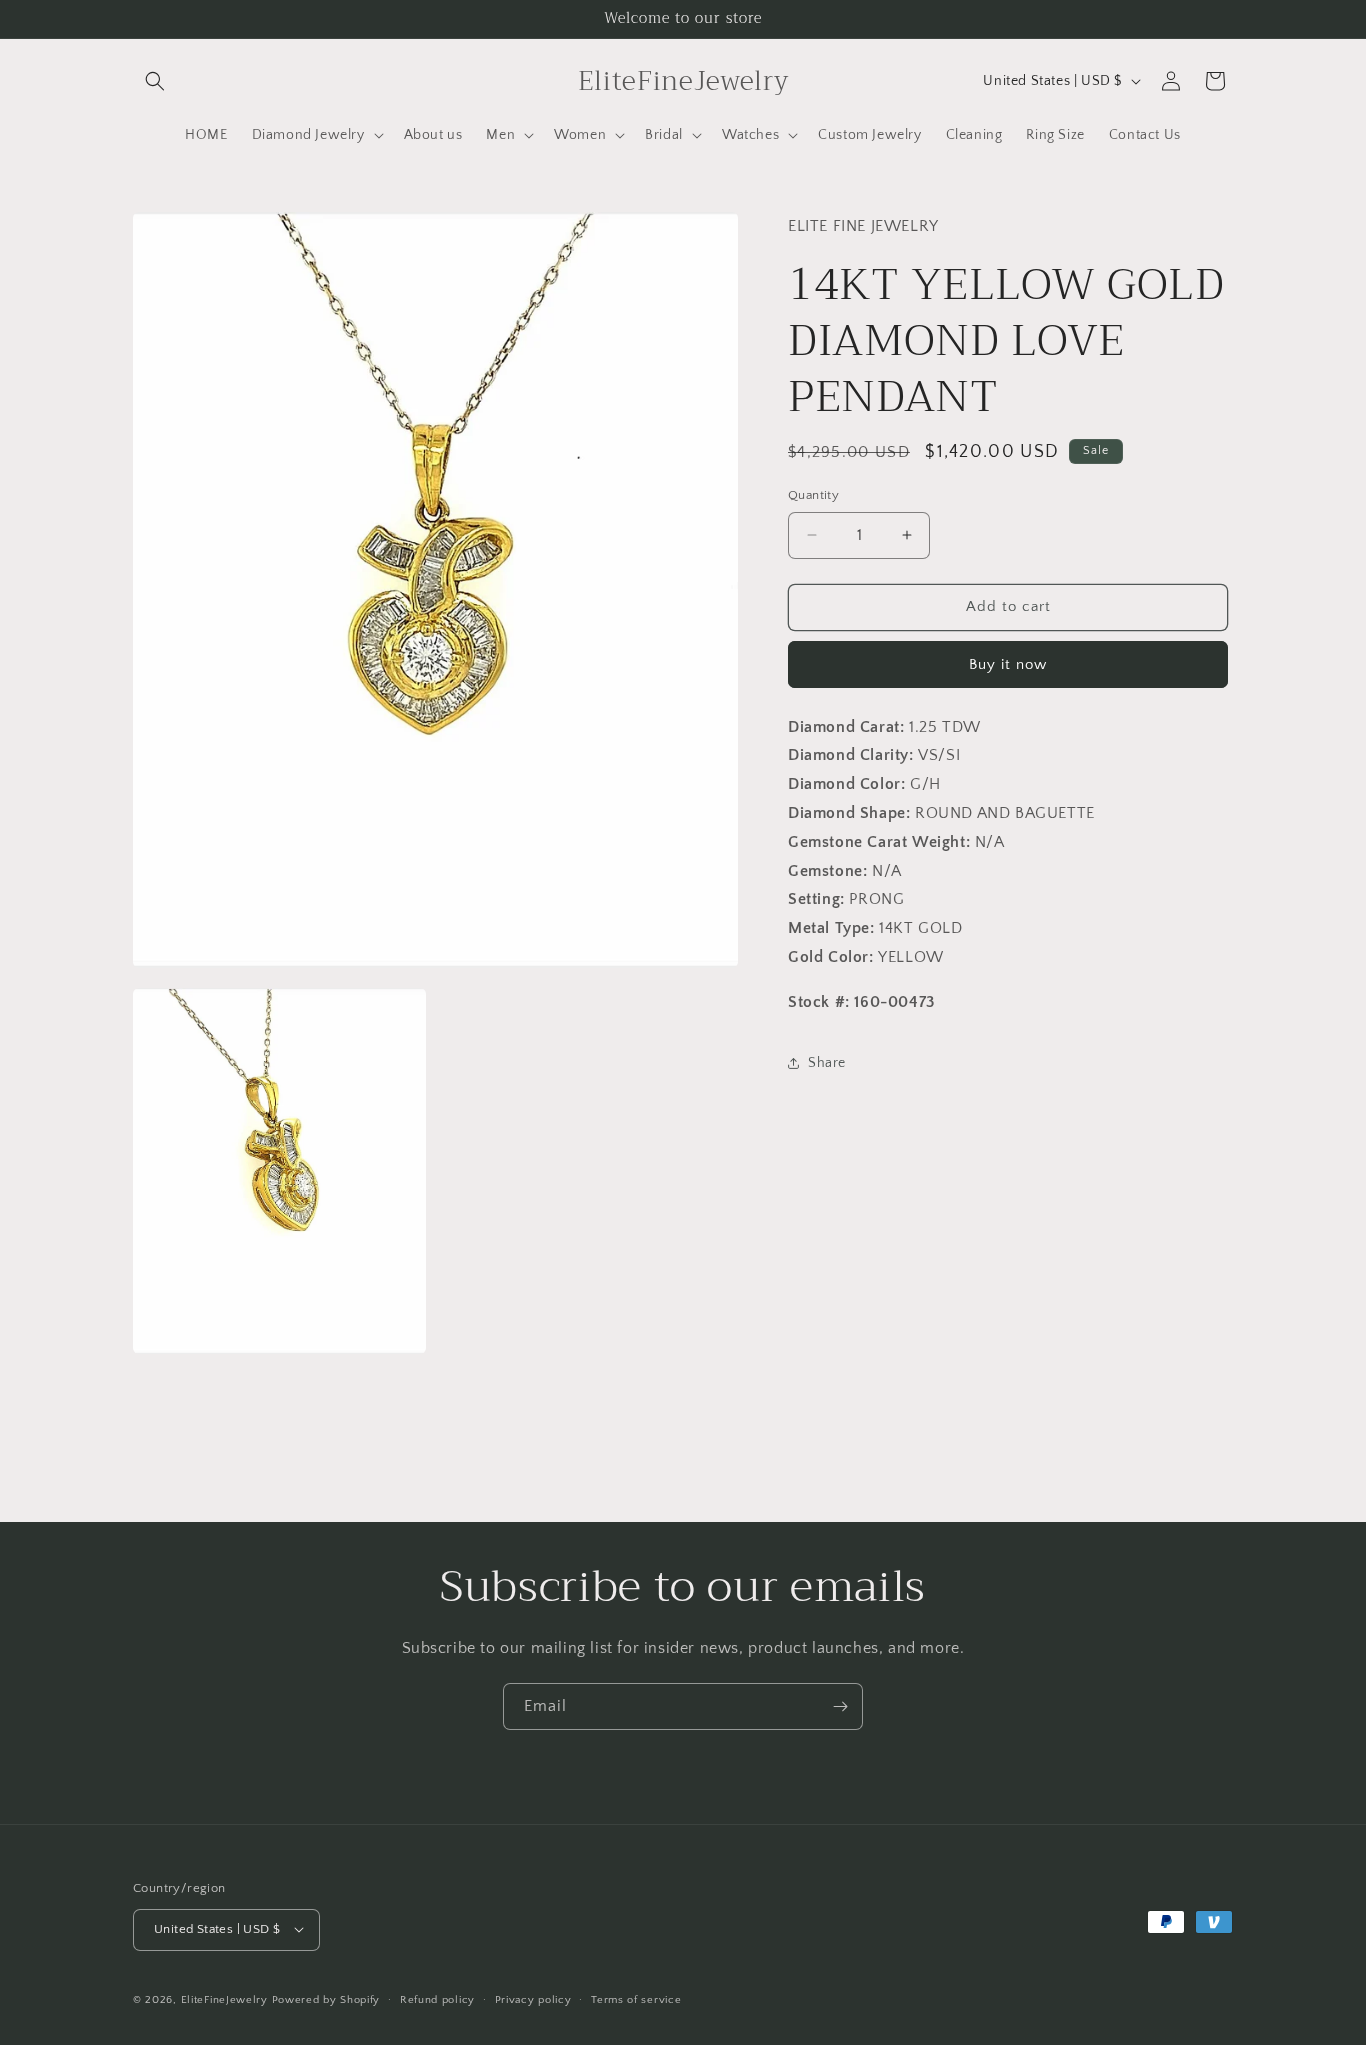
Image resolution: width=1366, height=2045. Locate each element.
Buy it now (1008, 663)
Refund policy (437, 1999)
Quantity (813, 495)
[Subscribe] (840, 1706)
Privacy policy (533, 1999)
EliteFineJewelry (224, 1999)
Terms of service (636, 1999)
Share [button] (827, 1063)
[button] (155, 81)
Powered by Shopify (326, 1999)
